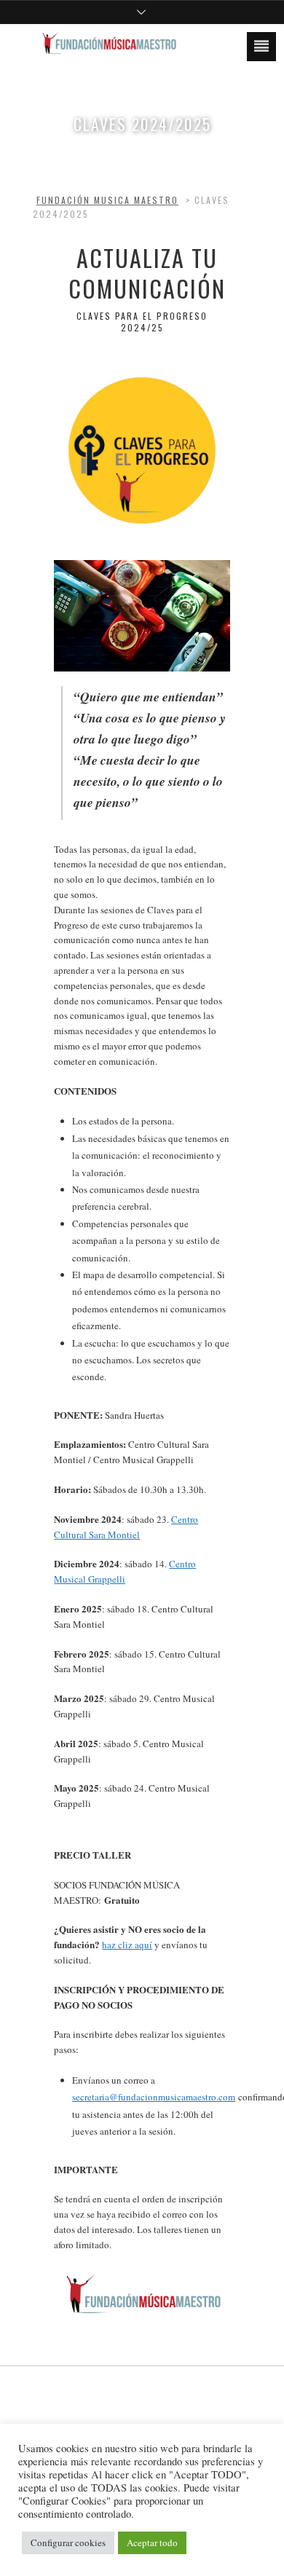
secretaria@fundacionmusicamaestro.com (154, 2097)
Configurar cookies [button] (68, 2542)
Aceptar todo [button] (152, 2542)
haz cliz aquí (127, 1945)
